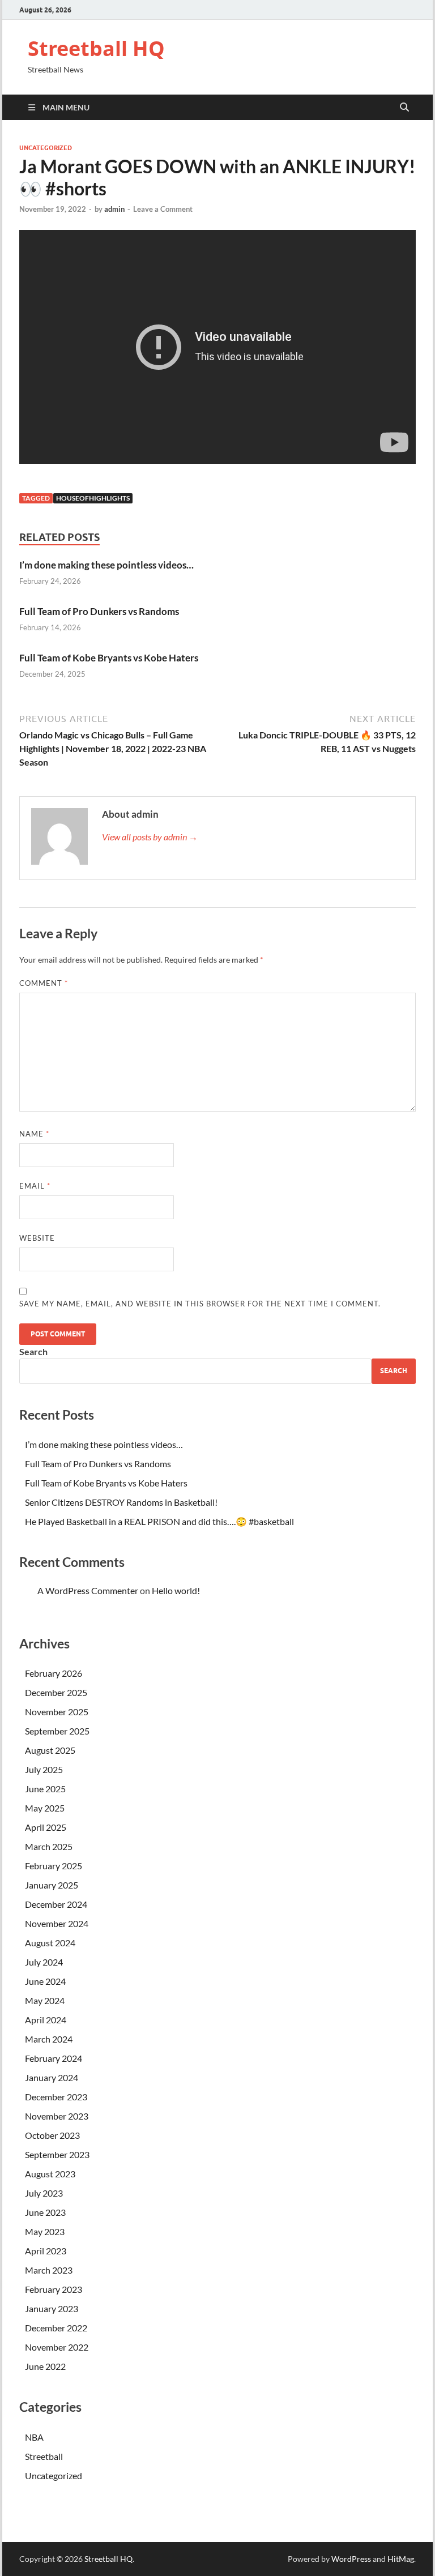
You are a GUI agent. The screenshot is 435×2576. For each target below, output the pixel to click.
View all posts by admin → (150, 837)
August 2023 (50, 2174)
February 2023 (54, 2289)
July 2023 (44, 2193)
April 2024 (46, 2020)
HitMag (401, 2559)
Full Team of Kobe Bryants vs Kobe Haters (109, 658)
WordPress (351, 2559)
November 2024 (57, 1923)
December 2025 (56, 1692)
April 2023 (46, 2251)
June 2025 (45, 1789)
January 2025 (52, 1885)
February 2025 (54, 1866)
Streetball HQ (96, 48)
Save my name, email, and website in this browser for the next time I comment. (200, 1304)
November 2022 (57, 2347)
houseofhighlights (93, 498)
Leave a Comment (163, 209)
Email (35, 1186)
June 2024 (45, 1981)
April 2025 (46, 1827)
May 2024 (45, 2000)
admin (114, 209)
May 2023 (45, 2231)
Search (33, 1351)
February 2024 (54, 2058)
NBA (34, 2437)
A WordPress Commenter (88, 1590)
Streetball (44, 2456)
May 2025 (45, 1808)
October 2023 (52, 2135)
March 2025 (49, 1846)
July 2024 (44, 1962)
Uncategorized (46, 148)
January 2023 (52, 2308)
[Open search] (404, 108)
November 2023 (57, 2116)
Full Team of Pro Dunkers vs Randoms (99, 611)
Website (37, 1238)
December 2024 (56, 1904)
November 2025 (57, 1712)
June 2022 (45, 2366)
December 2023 (56, 2097)
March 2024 (49, 2039)
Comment (44, 983)
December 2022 (56, 2328)
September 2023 (57, 2154)
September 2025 (57, 1731)
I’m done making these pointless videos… (106, 565)
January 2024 (52, 2077)
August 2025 (50, 1750)
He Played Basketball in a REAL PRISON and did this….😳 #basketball (159, 1521)
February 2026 (54, 1673)
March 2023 (49, 2270)
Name (34, 1134)
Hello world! (176, 1590)
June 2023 (45, 2212)
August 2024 (50, 1943)
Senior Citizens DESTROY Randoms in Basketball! (121, 1502)
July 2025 (44, 1769)
